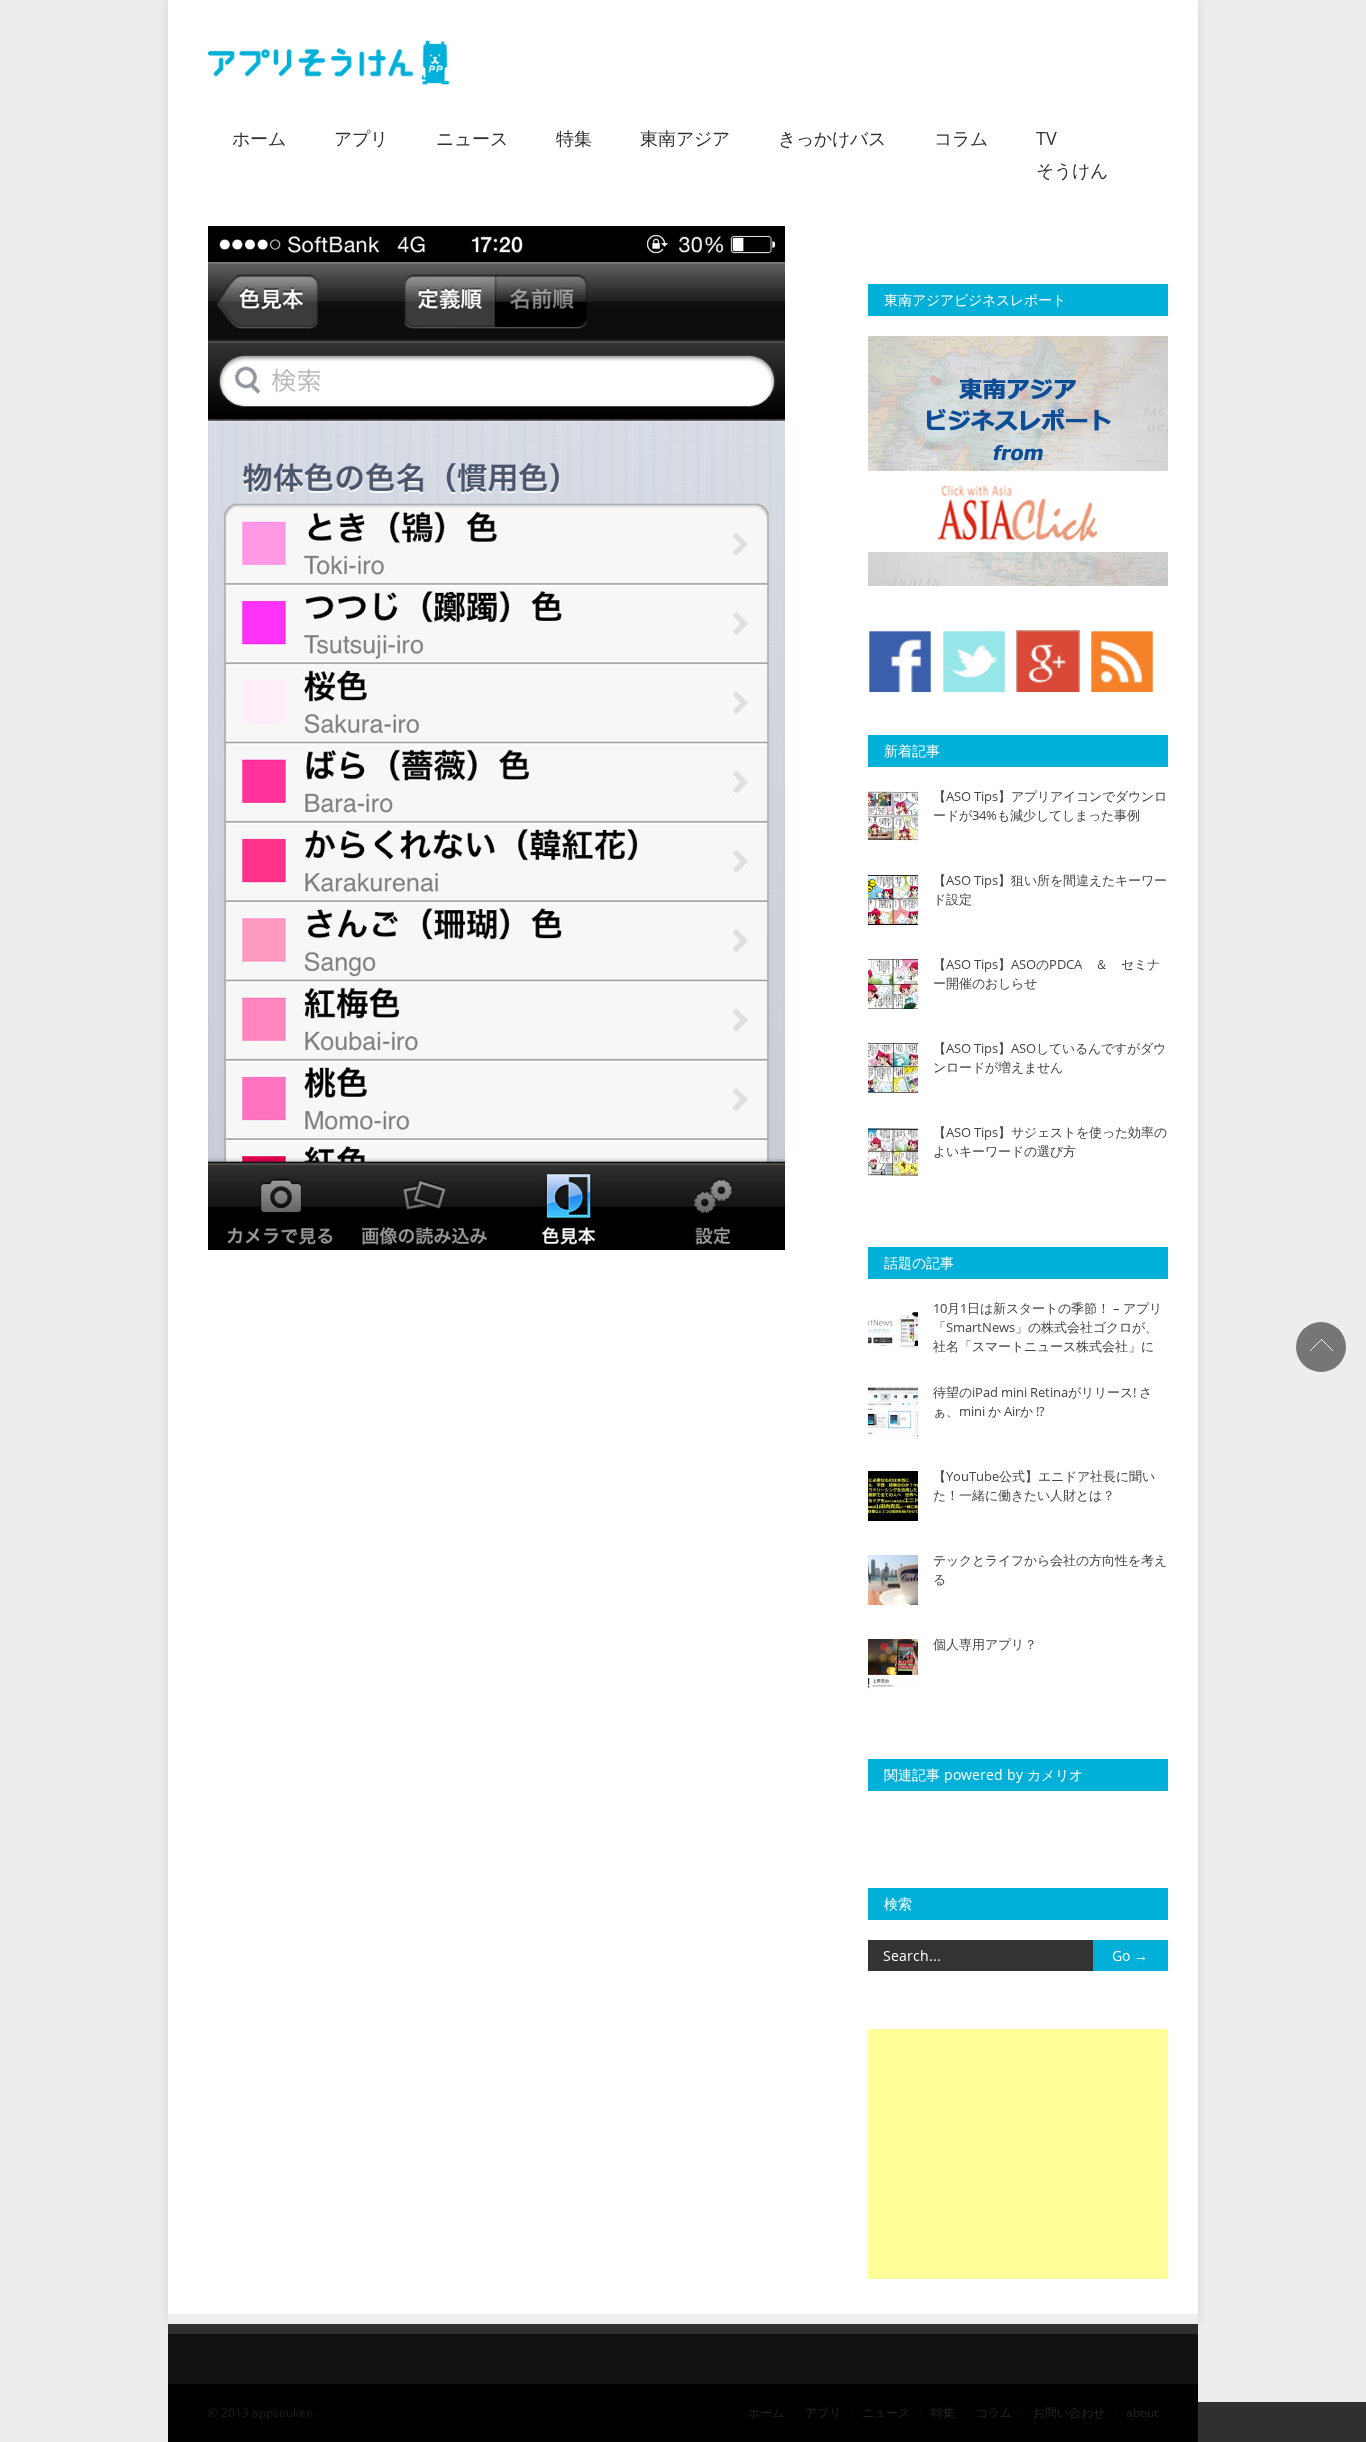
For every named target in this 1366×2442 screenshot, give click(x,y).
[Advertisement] (1018, 2154)
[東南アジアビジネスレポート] (1018, 581)
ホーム (259, 138)
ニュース (472, 138)
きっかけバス (832, 138)
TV (1046, 138)
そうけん (1072, 170)
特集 (574, 138)
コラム (961, 138)
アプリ (361, 138)
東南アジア (685, 138)
